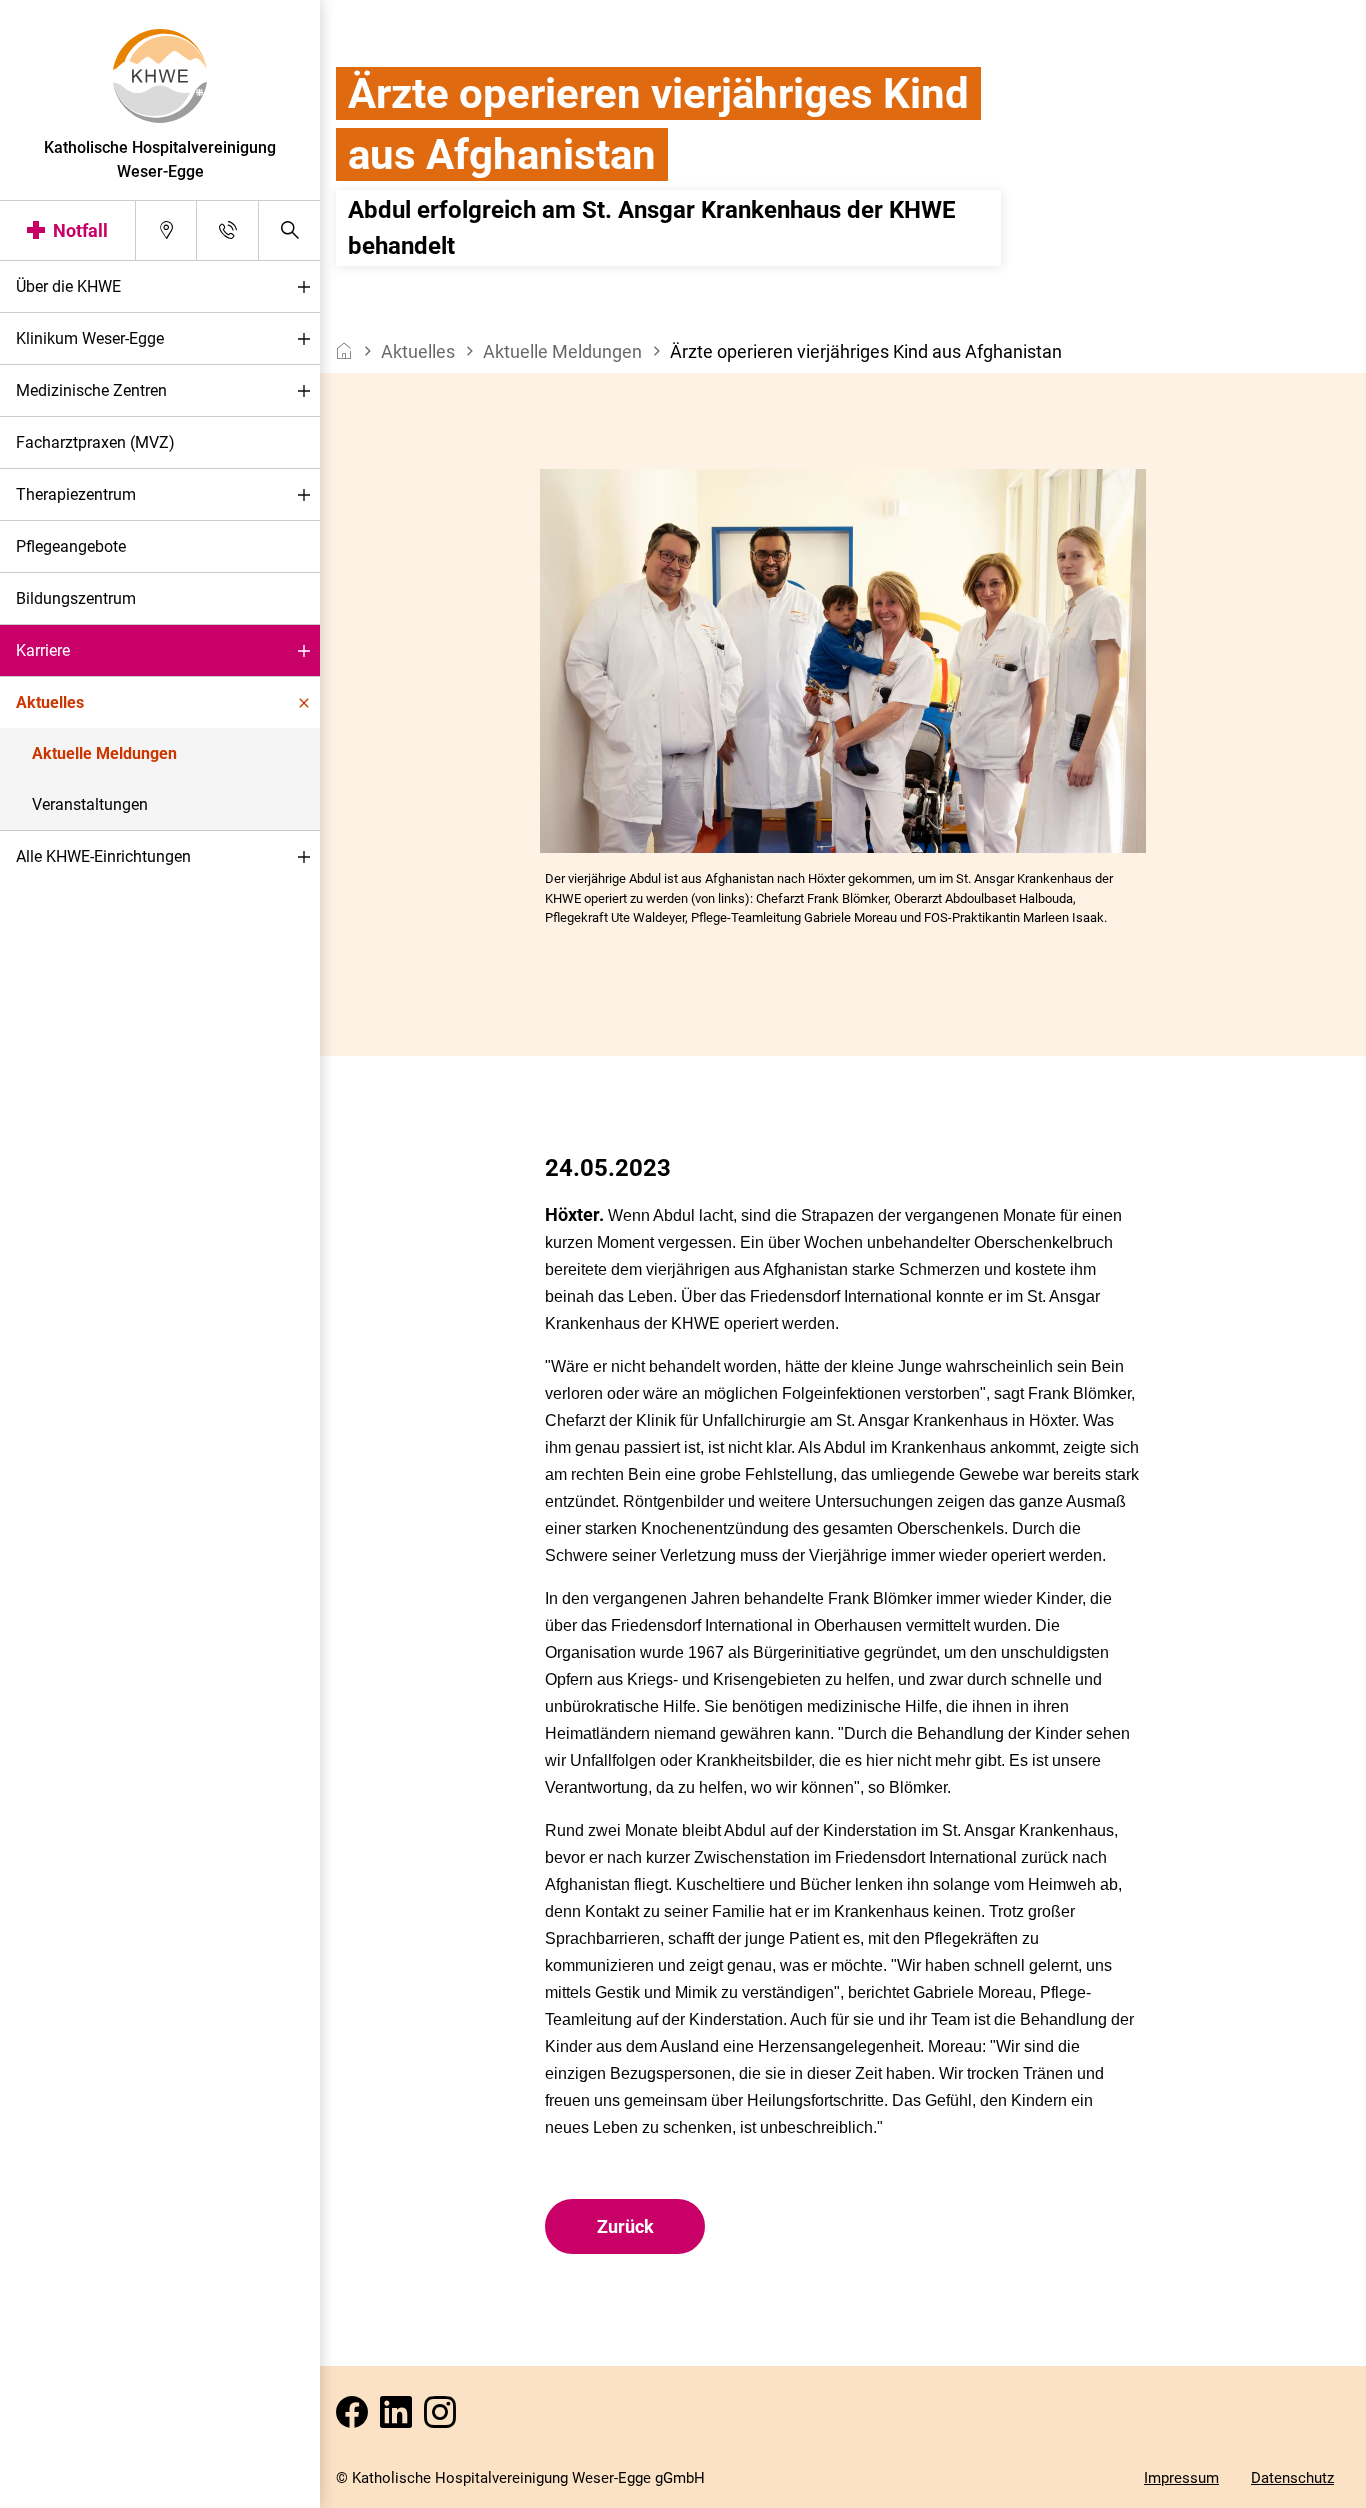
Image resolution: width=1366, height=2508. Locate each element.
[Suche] (289, 230)
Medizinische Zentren (91, 390)
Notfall (80, 230)
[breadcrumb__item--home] (344, 351)
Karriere (43, 650)
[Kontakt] (227, 230)
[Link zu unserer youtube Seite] (400, 2418)
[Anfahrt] (166, 230)
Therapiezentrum (76, 494)
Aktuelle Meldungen (104, 753)
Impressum (1181, 2478)
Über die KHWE (68, 286)
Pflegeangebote (71, 546)
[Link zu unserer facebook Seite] (356, 2418)
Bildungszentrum (76, 598)
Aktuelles (50, 702)
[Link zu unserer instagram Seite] (444, 2418)
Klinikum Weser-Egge (90, 338)
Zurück (625, 2226)
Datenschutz (1292, 2478)
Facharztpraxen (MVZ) (95, 442)
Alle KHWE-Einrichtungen (103, 856)
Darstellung (76, 2486)
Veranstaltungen (90, 804)
